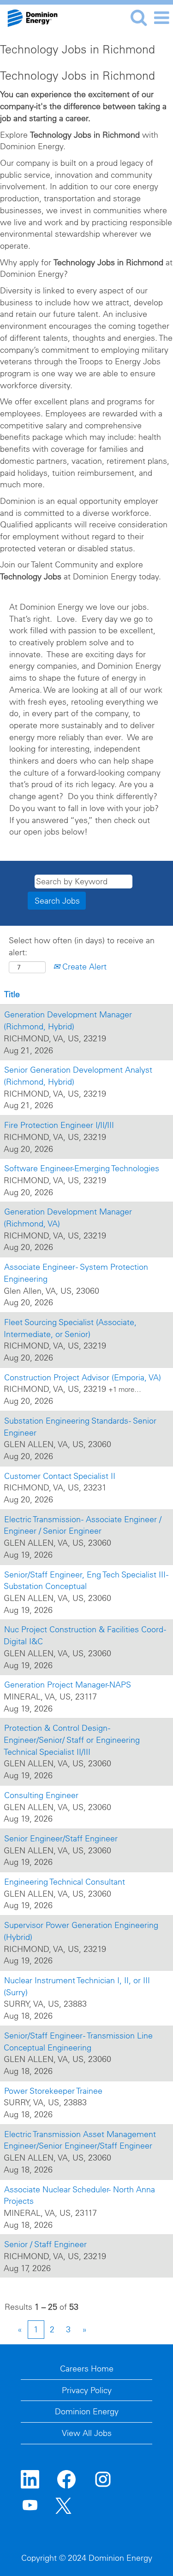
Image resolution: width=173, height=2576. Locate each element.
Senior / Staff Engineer (45, 2244)
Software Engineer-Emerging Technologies (82, 1168)
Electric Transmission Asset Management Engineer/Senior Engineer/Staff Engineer (80, 2140)
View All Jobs (87, 2433)
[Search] (138, 18)
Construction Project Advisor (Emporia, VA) (83, 1377)
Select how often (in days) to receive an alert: (82, 946)
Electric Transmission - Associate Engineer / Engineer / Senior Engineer (83, 1525)
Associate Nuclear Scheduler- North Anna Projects (79, 2195)
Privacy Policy (87, 2390)
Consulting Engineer (41, 1795)
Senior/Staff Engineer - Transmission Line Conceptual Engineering (78, 2042)
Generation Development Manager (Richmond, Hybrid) (68, 1020)
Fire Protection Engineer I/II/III (59, 1125)
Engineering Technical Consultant (65, 1882)
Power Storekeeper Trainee (53, 2091)
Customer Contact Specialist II (60, 1476)
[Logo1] (29, 17)
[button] (161, 18)
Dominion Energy (87, 2411)
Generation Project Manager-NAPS (68, 1685)
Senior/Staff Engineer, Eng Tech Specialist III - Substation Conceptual (86, 1580)
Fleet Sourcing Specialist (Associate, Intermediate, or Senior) (70, 1328)
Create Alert (83, 967)
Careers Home (87, 2369)
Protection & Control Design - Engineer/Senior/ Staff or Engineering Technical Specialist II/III (72, 1740)
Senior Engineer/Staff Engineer (61, 1838)
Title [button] (12, 994)
